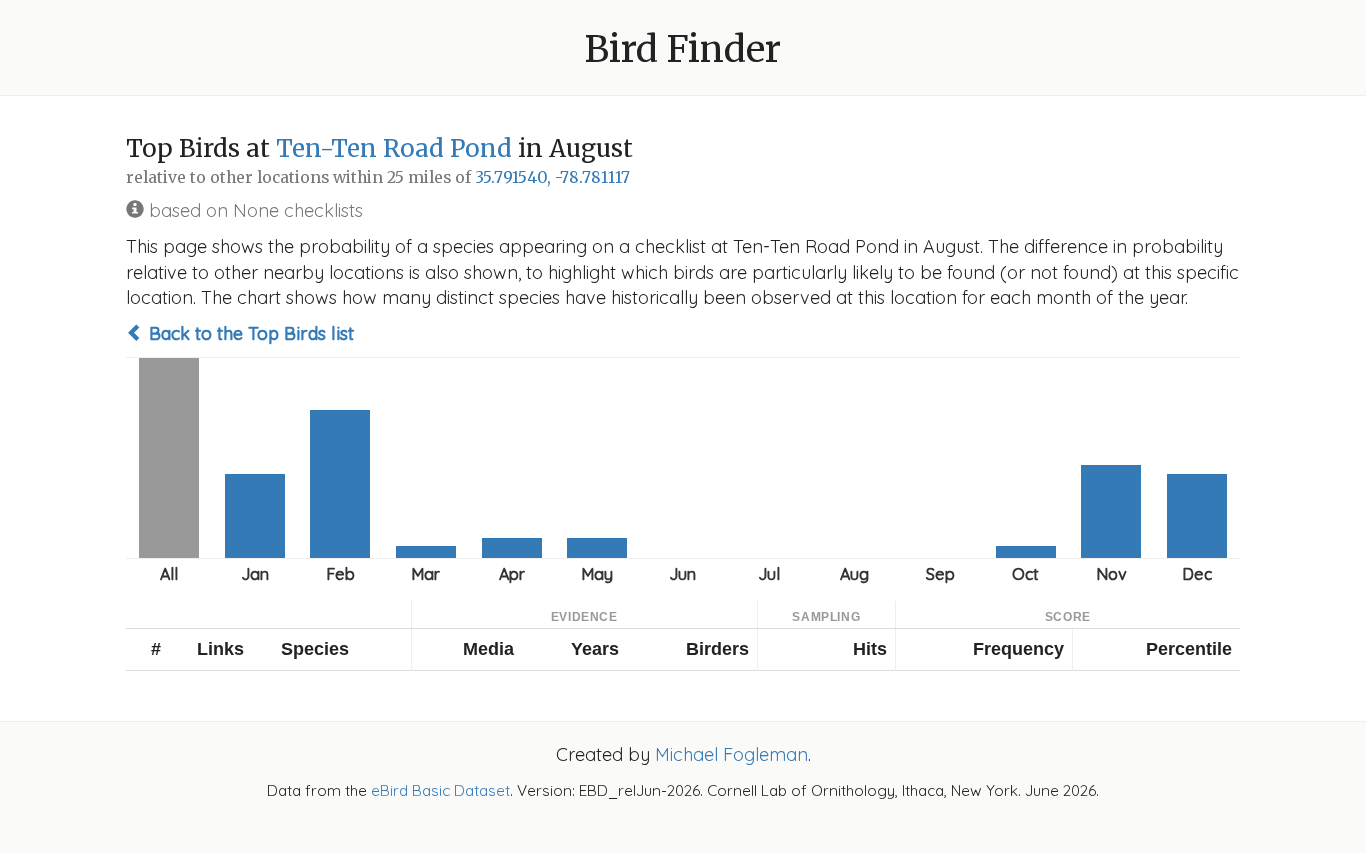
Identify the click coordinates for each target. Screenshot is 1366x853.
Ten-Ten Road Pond (394, 148)
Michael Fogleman (731, 754)
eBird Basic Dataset (440, 790)
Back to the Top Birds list (249, 333)
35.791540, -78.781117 (552, 177)
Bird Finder (683, 49)
